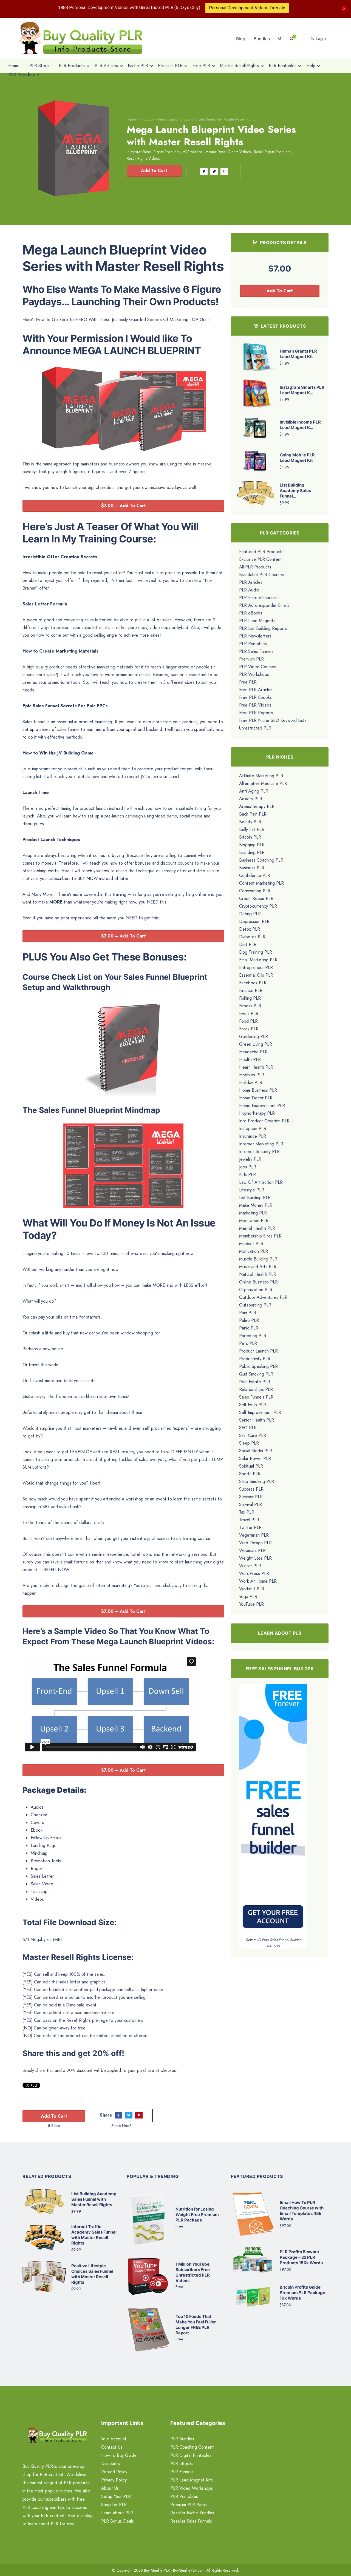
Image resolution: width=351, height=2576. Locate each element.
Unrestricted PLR (255, 728)
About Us (110, 2488)
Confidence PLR (255, 875)
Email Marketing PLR (258, 960)
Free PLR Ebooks (255, 697)
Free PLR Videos (255, 705)
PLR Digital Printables (191, 2455)
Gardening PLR (254, 1037)
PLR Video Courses (258, 667)
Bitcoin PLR (250, 837)
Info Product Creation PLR (264, 1121)
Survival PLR (250, 1504)
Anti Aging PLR (254, 791)
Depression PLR (254, 921)
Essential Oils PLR (256, 975)
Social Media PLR (256, 1451)
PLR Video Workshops (192, 2488)
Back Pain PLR (253, 814)
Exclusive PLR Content (261, 559)
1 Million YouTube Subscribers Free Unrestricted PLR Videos (193, 2272)
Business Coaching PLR (261, 860)
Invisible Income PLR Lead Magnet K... (300, 425)
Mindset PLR (251, 1244)
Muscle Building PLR (258, 1259)
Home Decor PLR (256, 1098)
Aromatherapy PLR (257, 806)
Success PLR (251, 1489)
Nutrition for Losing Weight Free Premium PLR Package (197, 2215)
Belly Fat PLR (252, 829)
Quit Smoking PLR (256, 1374)
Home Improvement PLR (262, 1106)
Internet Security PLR (259, 1152)
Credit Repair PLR (256, 898)
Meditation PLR (254, 1221)
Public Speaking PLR (258, 1366)
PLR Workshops (254, 674)
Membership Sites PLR (260, 1236)
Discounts (111, 2464)
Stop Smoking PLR (257, 1481)
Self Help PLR (253, 1405)
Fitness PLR (250, 1006)
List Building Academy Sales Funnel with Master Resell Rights (94, 2199)
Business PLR (252, 868)
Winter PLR (250, 1566)
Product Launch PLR (258, 1351)
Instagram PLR (253, 1129)
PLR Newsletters (255, 636)
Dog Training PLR (256, 952)
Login (320, 38)
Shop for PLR (114, 2505)
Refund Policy (114, 2472)
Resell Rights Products (272, 152)
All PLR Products (255, 567)
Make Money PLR (256, 1205)
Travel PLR (249, 1520)
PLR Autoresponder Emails (264, 605)
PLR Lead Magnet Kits (192, 2480)
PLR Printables (253, 644)
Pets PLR (248, 1343)
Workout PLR (252, 1589)
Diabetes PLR (252, 937)
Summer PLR (251, 1497)
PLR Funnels (182, 2472)
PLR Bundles (182, 2439)
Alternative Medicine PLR (263, 783)
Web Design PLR (255, 1543)
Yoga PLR (248, 1596)
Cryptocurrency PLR (258, 906)
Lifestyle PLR (252, 1190)
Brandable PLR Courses (261, 575)
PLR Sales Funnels (256, 651)
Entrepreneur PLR (256, 967)
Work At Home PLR (258, 1581)
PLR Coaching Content (192, 2447)
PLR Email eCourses (258, 598)
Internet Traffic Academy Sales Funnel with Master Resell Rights (94, 2235)
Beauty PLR (250, 822)
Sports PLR (250, 1474)
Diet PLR (248, 944)
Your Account (114, 2439)
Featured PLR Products (261, 552)
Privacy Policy (114, 2480)
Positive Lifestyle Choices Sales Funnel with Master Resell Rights (92, 2274)
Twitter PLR (250, 1527)
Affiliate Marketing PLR (261, 776)
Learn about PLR (117, 2513)
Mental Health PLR (257, 1228)
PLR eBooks (251, 613)
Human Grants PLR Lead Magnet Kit (298, 354)
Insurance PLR (253, 1136)
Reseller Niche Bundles (192, 2513)
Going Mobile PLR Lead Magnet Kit (297, 458)
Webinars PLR (252, 1550)
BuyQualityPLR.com (189, 2570)
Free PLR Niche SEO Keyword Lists (273, 720)
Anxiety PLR (251, 799)
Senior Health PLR (257, 1420)
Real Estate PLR (255, 1382)
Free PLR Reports (256, 713)
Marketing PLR (253, 1213)
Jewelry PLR (250, 1159)
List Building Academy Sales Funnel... (295, 491)
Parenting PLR (253, 1336)
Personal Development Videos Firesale (247, 8)
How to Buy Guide (119, 2455)
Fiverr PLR (249, 1013)
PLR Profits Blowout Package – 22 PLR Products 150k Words (301, 2257)
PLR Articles (251, 582)
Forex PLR (249, 1029)
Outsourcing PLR (255, 1305)
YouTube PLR (251, 1604)
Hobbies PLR (252, 1075)
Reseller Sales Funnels (191, 2521)
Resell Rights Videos (143, 158)
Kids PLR (247, 1175)
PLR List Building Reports (263, 628)
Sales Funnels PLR (256, 1397)
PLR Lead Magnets (257, 621)
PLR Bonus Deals (118, 2521)
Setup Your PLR (116, 2496)
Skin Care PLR (253, 1435)
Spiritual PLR (251, 1466)
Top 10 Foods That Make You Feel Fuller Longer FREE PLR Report (196, 2325)
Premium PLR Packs (189, 2505)
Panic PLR (249, 1328)
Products (147, 119)
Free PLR (248, 682)
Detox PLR (250, 929)
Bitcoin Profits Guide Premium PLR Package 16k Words (302, 2293)
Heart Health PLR (256, 1067)
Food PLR (248, 1021)
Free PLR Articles (256, 690)
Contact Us (112, 2447)
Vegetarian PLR (254, 1535)
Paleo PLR (249, 1320)
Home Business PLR (258, 1090)
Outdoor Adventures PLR (263, 1297)
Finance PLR (251, 990)
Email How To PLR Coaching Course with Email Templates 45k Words (302, 2211)
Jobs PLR (248, 1167)
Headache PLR (253, 1052)
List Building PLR (255, 1198)
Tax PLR (247, 1512)
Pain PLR (248, 1313)
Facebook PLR (253, 983)
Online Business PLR (258, 1282)
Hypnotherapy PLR (257, 1113)
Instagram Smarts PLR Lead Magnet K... (302, 390)
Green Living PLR (256, 1044)
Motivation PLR (254, 1251)
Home (131, 119)
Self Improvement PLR (260, 1412)
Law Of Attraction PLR (261, 1182)
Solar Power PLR (255, 1458)
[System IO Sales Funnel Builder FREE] (273, 1810)
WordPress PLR (254, 1573)
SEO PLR (248, 1428)
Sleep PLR (249, 1443)
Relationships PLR (256, 1389)
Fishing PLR (250, 998)
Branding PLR (252, 852)
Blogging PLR (252, 845)
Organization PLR (256, 1290)
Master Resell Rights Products (155, 152)
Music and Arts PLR (258, 1267)
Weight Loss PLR (255, 1558)
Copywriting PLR (255, 891)
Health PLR (250, 1060)
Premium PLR (251, 659)
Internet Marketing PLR (261, 1144)
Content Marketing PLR (261, 883)
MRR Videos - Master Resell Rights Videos (216, 152)
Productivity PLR (255, 1359)
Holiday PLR (251, 1083)
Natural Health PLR (258, 1274)
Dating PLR (250, 914)
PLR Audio (249, 590)
